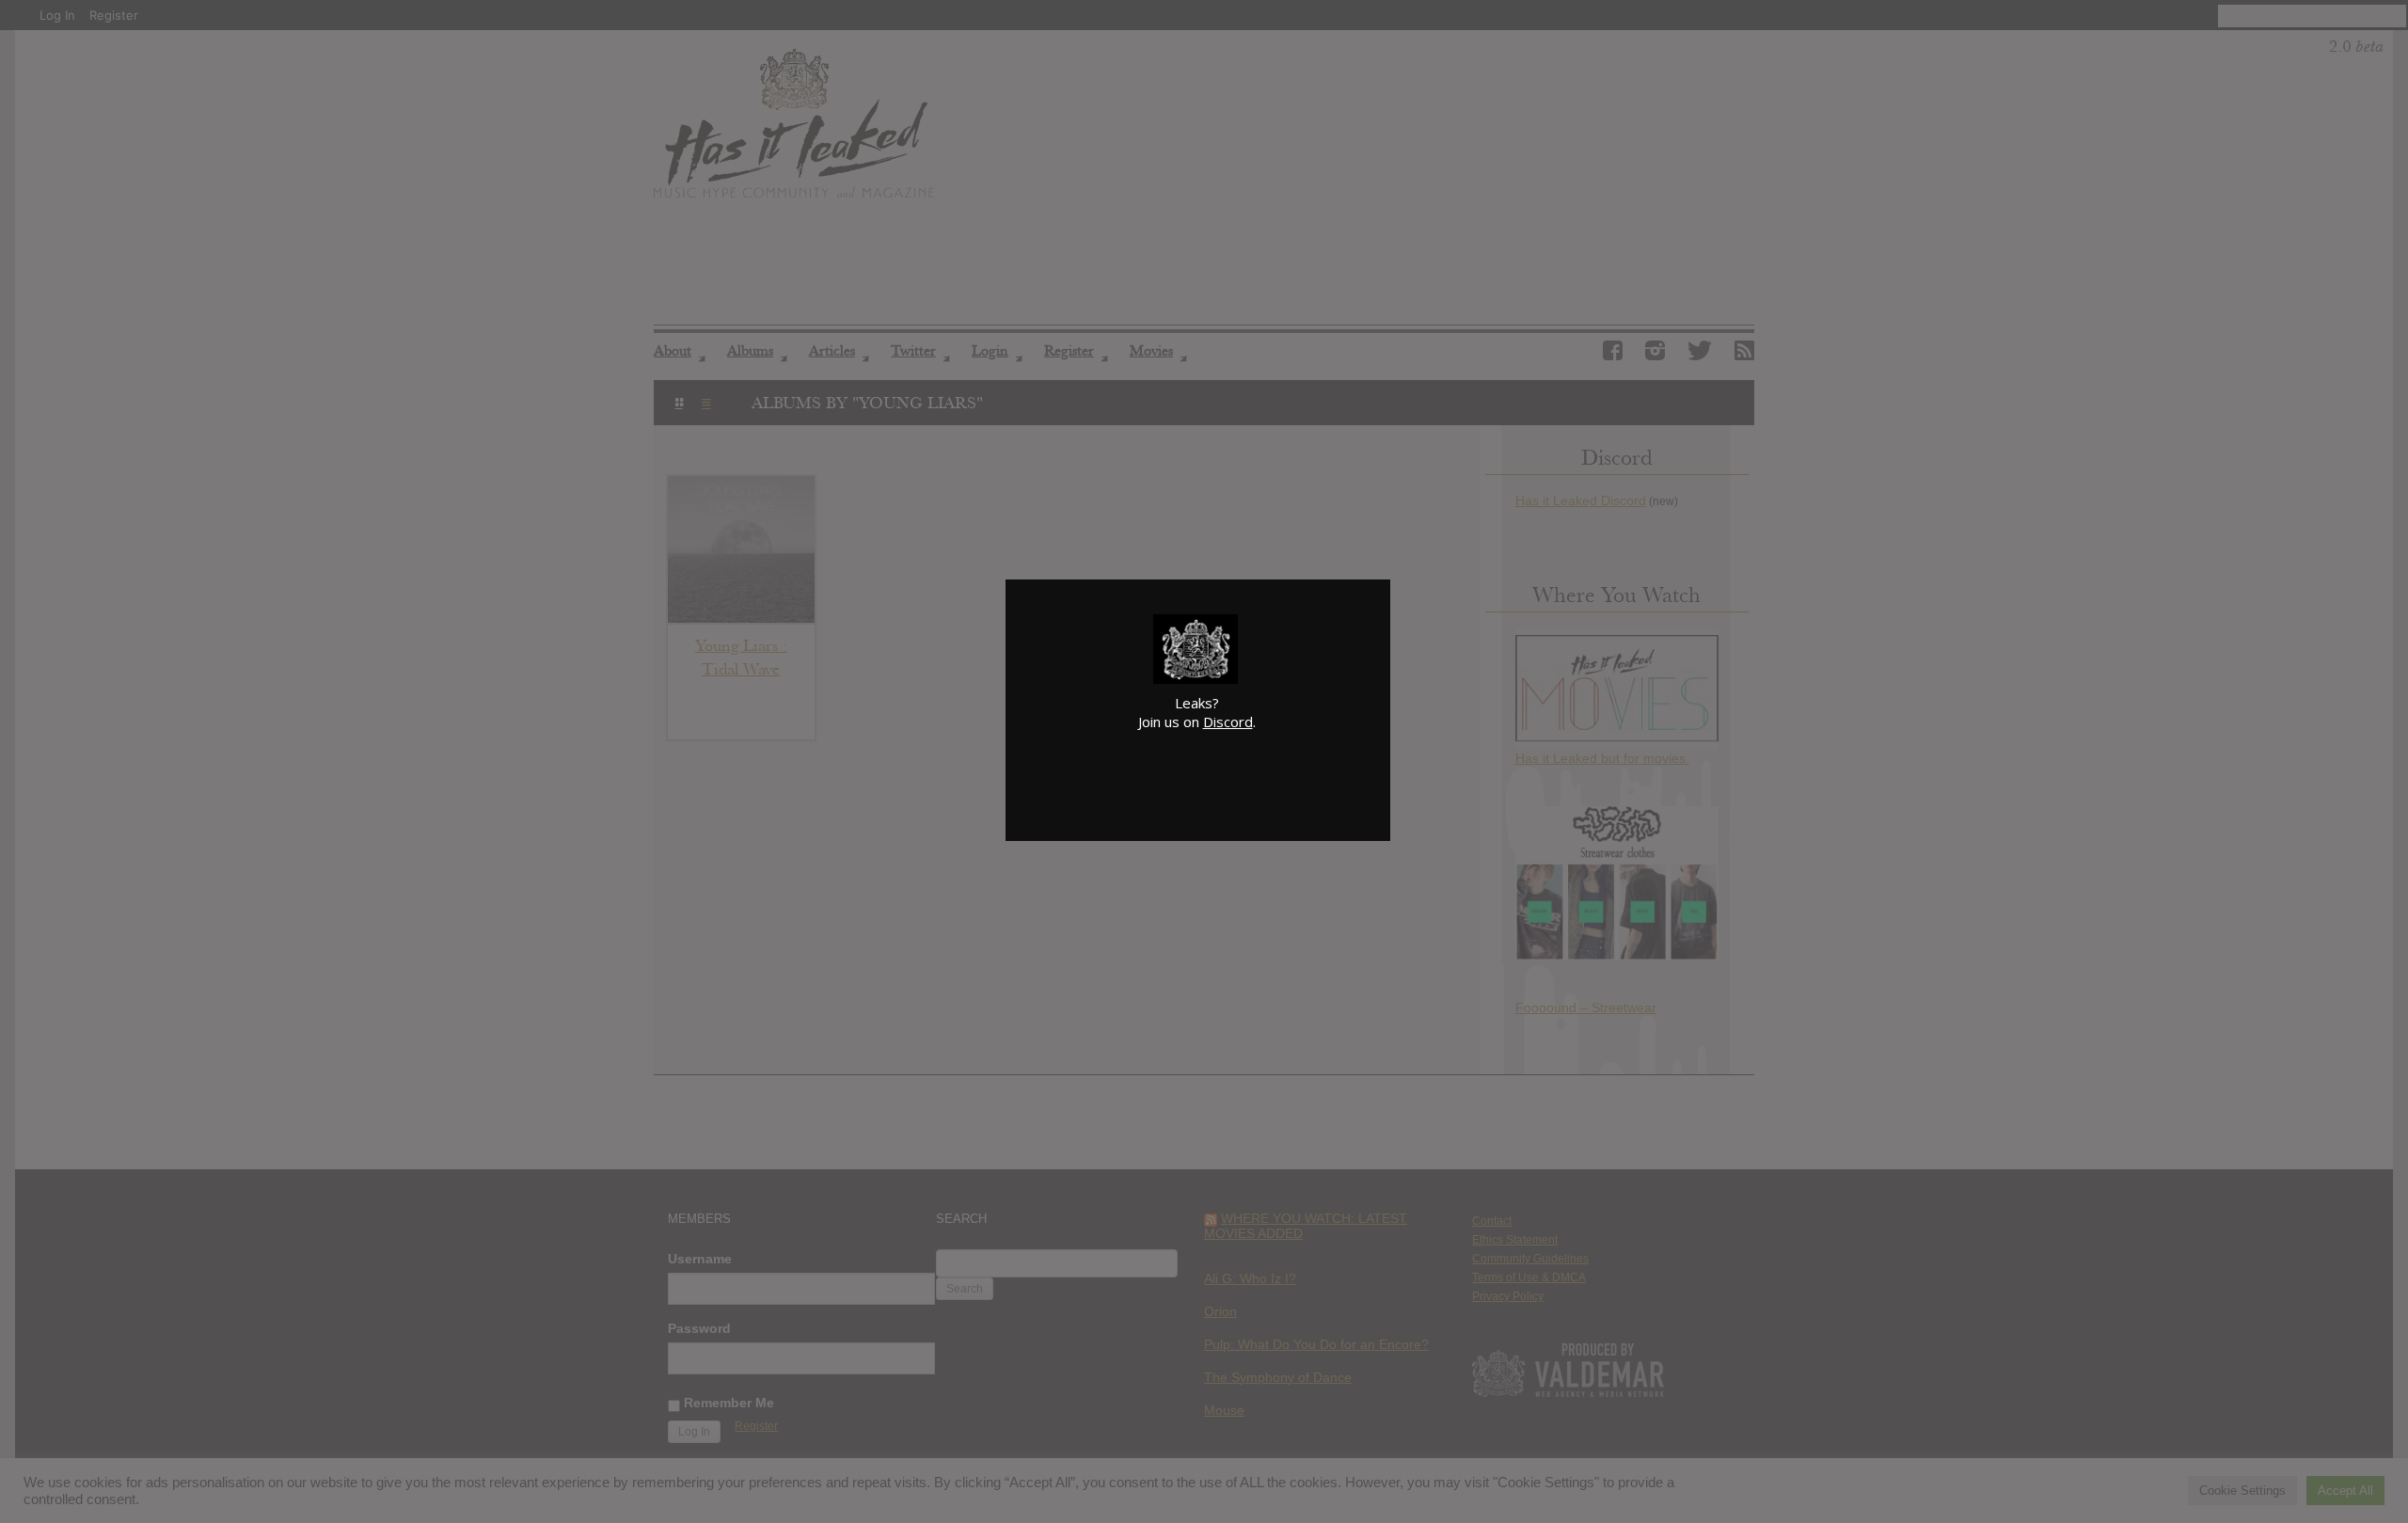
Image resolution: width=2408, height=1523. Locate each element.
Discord (1228, 722)
